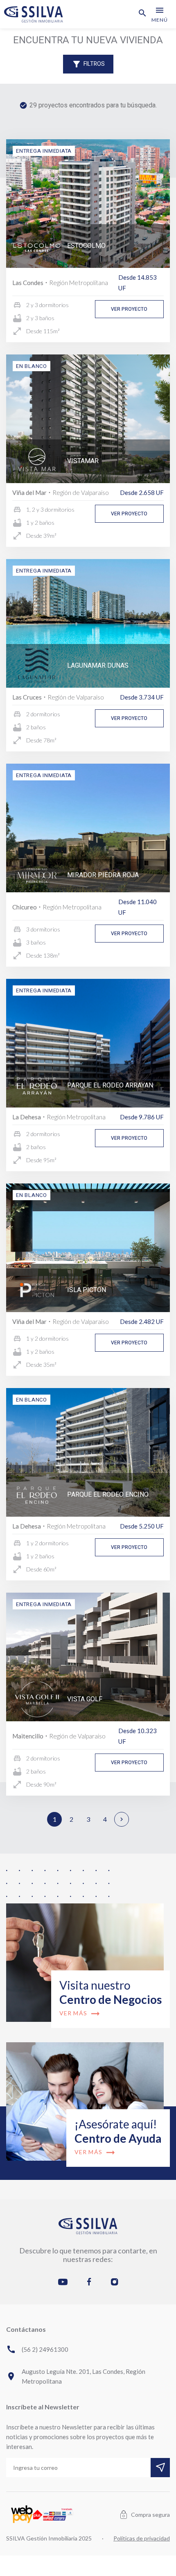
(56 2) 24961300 (37, 2349)
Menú (160, 14)
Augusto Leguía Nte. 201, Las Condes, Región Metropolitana (76, 2376)
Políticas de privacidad (142, 2538)
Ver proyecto (129, 309)
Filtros (88, 64)
